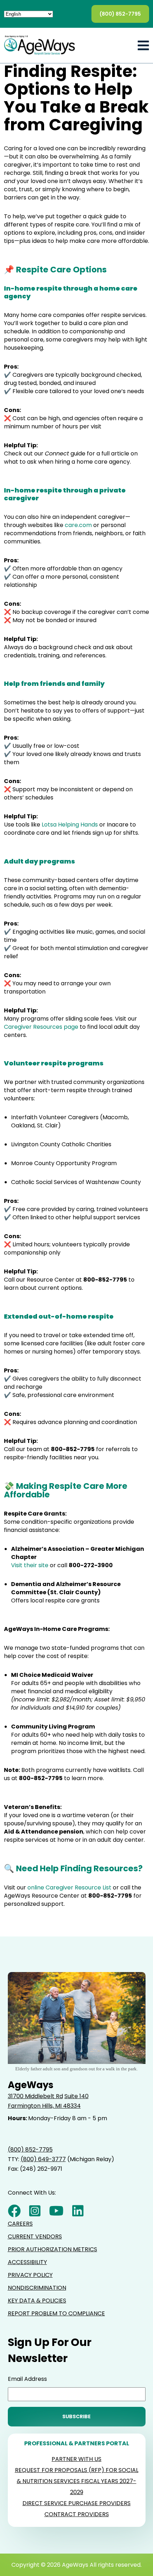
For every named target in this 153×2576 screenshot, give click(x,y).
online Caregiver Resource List (69, 1887)
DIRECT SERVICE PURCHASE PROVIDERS (76, 2503)
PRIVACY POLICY (30, 2275)
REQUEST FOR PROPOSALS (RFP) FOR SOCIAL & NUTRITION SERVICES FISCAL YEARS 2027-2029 (77, 2481)
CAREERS (20, 2224)
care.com (78, 525)
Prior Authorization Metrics (52, 2249)
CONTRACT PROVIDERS (77, 2514)
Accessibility (27, 2262)
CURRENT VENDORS (35, 2236)
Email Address (27, 2379)
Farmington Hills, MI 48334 (44, 2106)
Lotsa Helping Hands (70, 825)
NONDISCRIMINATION (37, 2288)
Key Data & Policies (37, 2301)
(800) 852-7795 (120, 14)
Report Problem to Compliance (56, 2313)
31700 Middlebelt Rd (35, 2096)
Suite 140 (76, 2096)
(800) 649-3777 (43, 2159)
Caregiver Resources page (41, 1027)
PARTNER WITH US (76, 2459)
